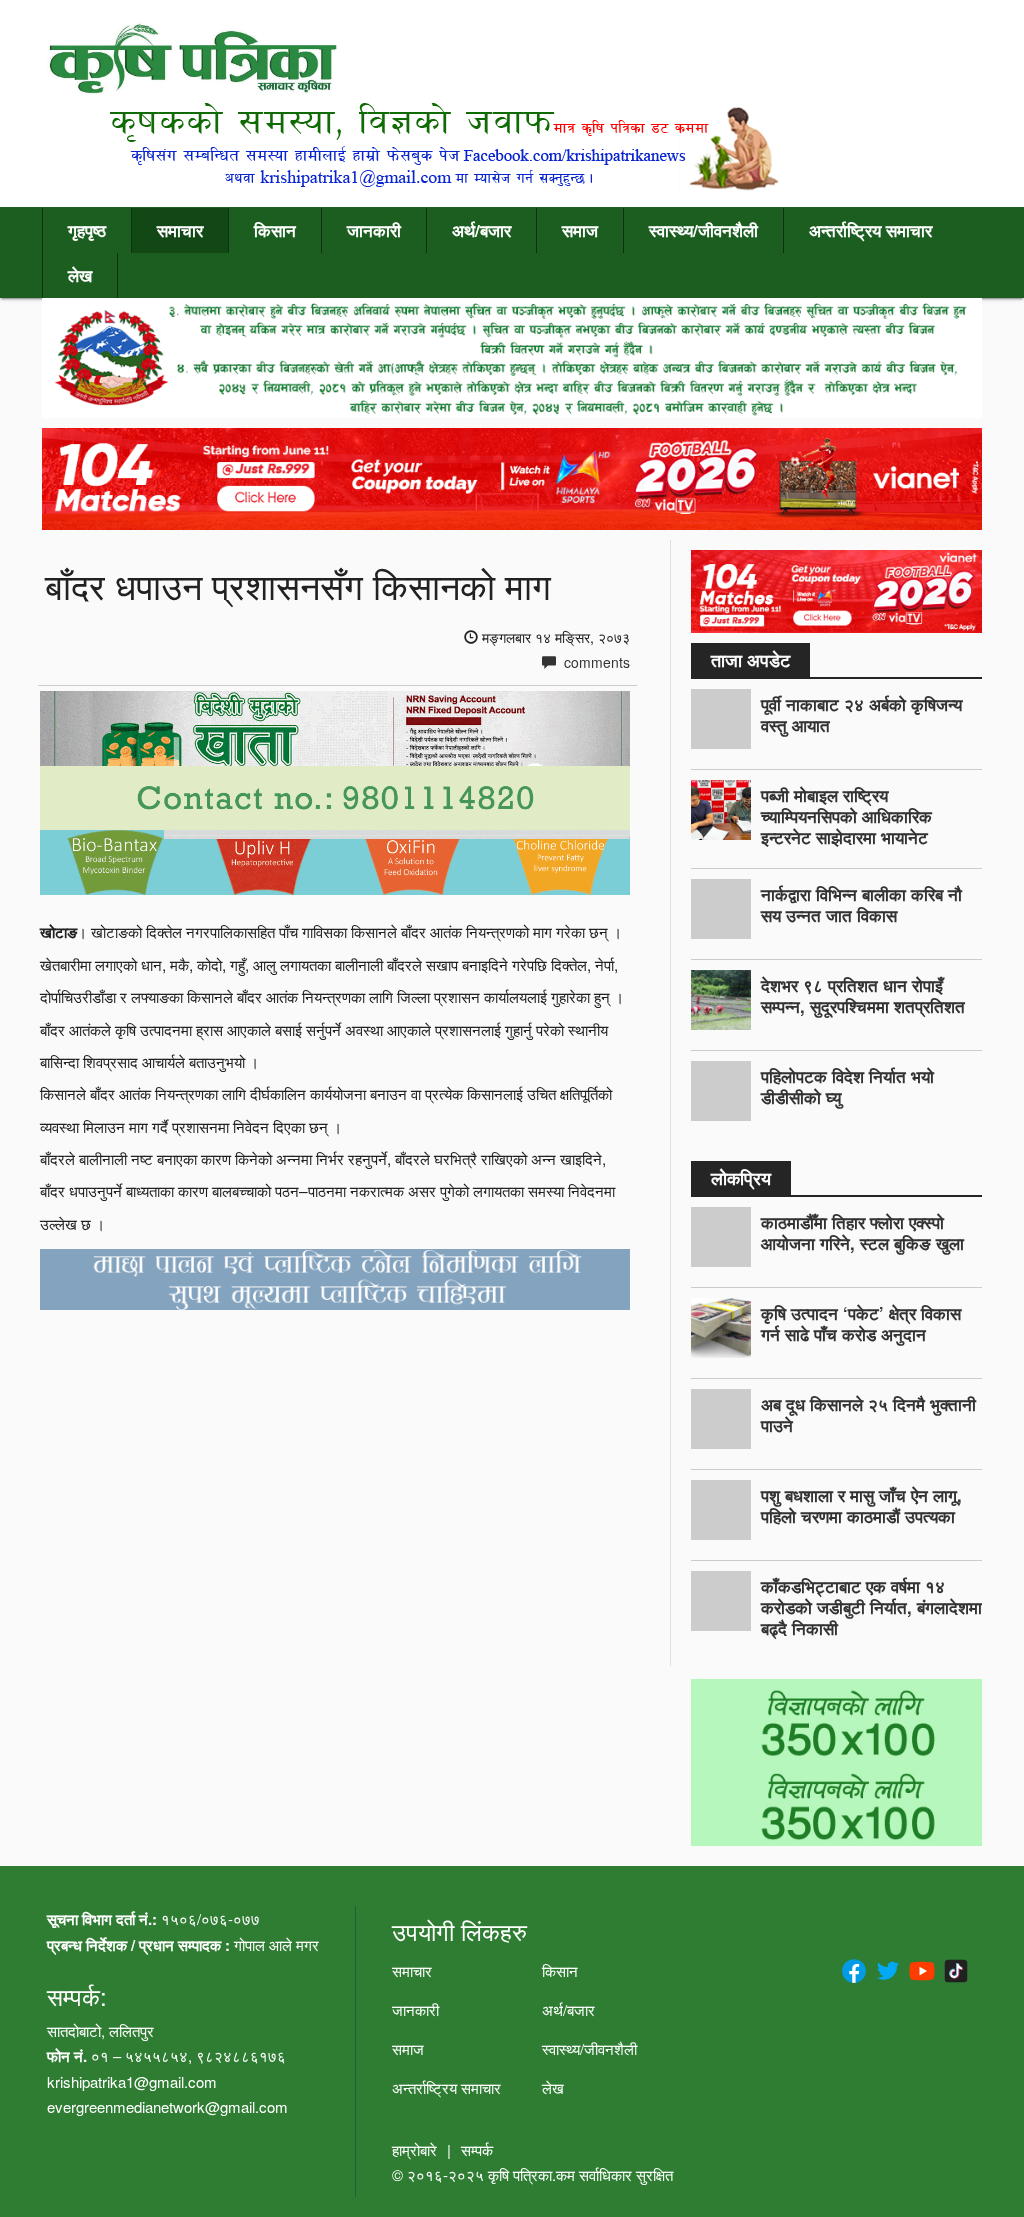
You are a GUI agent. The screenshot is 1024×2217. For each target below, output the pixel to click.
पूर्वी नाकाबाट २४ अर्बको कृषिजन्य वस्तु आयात (861, 714)
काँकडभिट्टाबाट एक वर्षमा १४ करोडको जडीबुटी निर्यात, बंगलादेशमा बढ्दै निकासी (871, 1607)
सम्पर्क (477, 2149)
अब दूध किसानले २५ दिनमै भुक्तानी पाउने (868, 1414)
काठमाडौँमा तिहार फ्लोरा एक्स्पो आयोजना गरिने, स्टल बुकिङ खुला (862, 1232)
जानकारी (374, 230)
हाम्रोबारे (414, 2149)
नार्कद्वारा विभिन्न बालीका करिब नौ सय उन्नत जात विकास (861, 904)
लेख (80, 275)
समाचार (180, 230)
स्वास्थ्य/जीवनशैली (703, 230)
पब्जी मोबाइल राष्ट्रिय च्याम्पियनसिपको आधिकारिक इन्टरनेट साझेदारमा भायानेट (846, 816)
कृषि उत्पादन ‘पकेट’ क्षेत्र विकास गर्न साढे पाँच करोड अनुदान (861, 1323)
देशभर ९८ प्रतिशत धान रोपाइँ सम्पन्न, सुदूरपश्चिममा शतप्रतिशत (863, 995)
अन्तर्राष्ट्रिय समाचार (870, 230)
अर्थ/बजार (481, 230)
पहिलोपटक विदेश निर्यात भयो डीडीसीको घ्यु (847, 1086)
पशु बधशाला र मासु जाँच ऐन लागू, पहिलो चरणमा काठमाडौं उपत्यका (861, 1505)
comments (595, 662)
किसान (275, 230)
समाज (580, 230)
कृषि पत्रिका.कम (533, 2174)
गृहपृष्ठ (87, 230)
